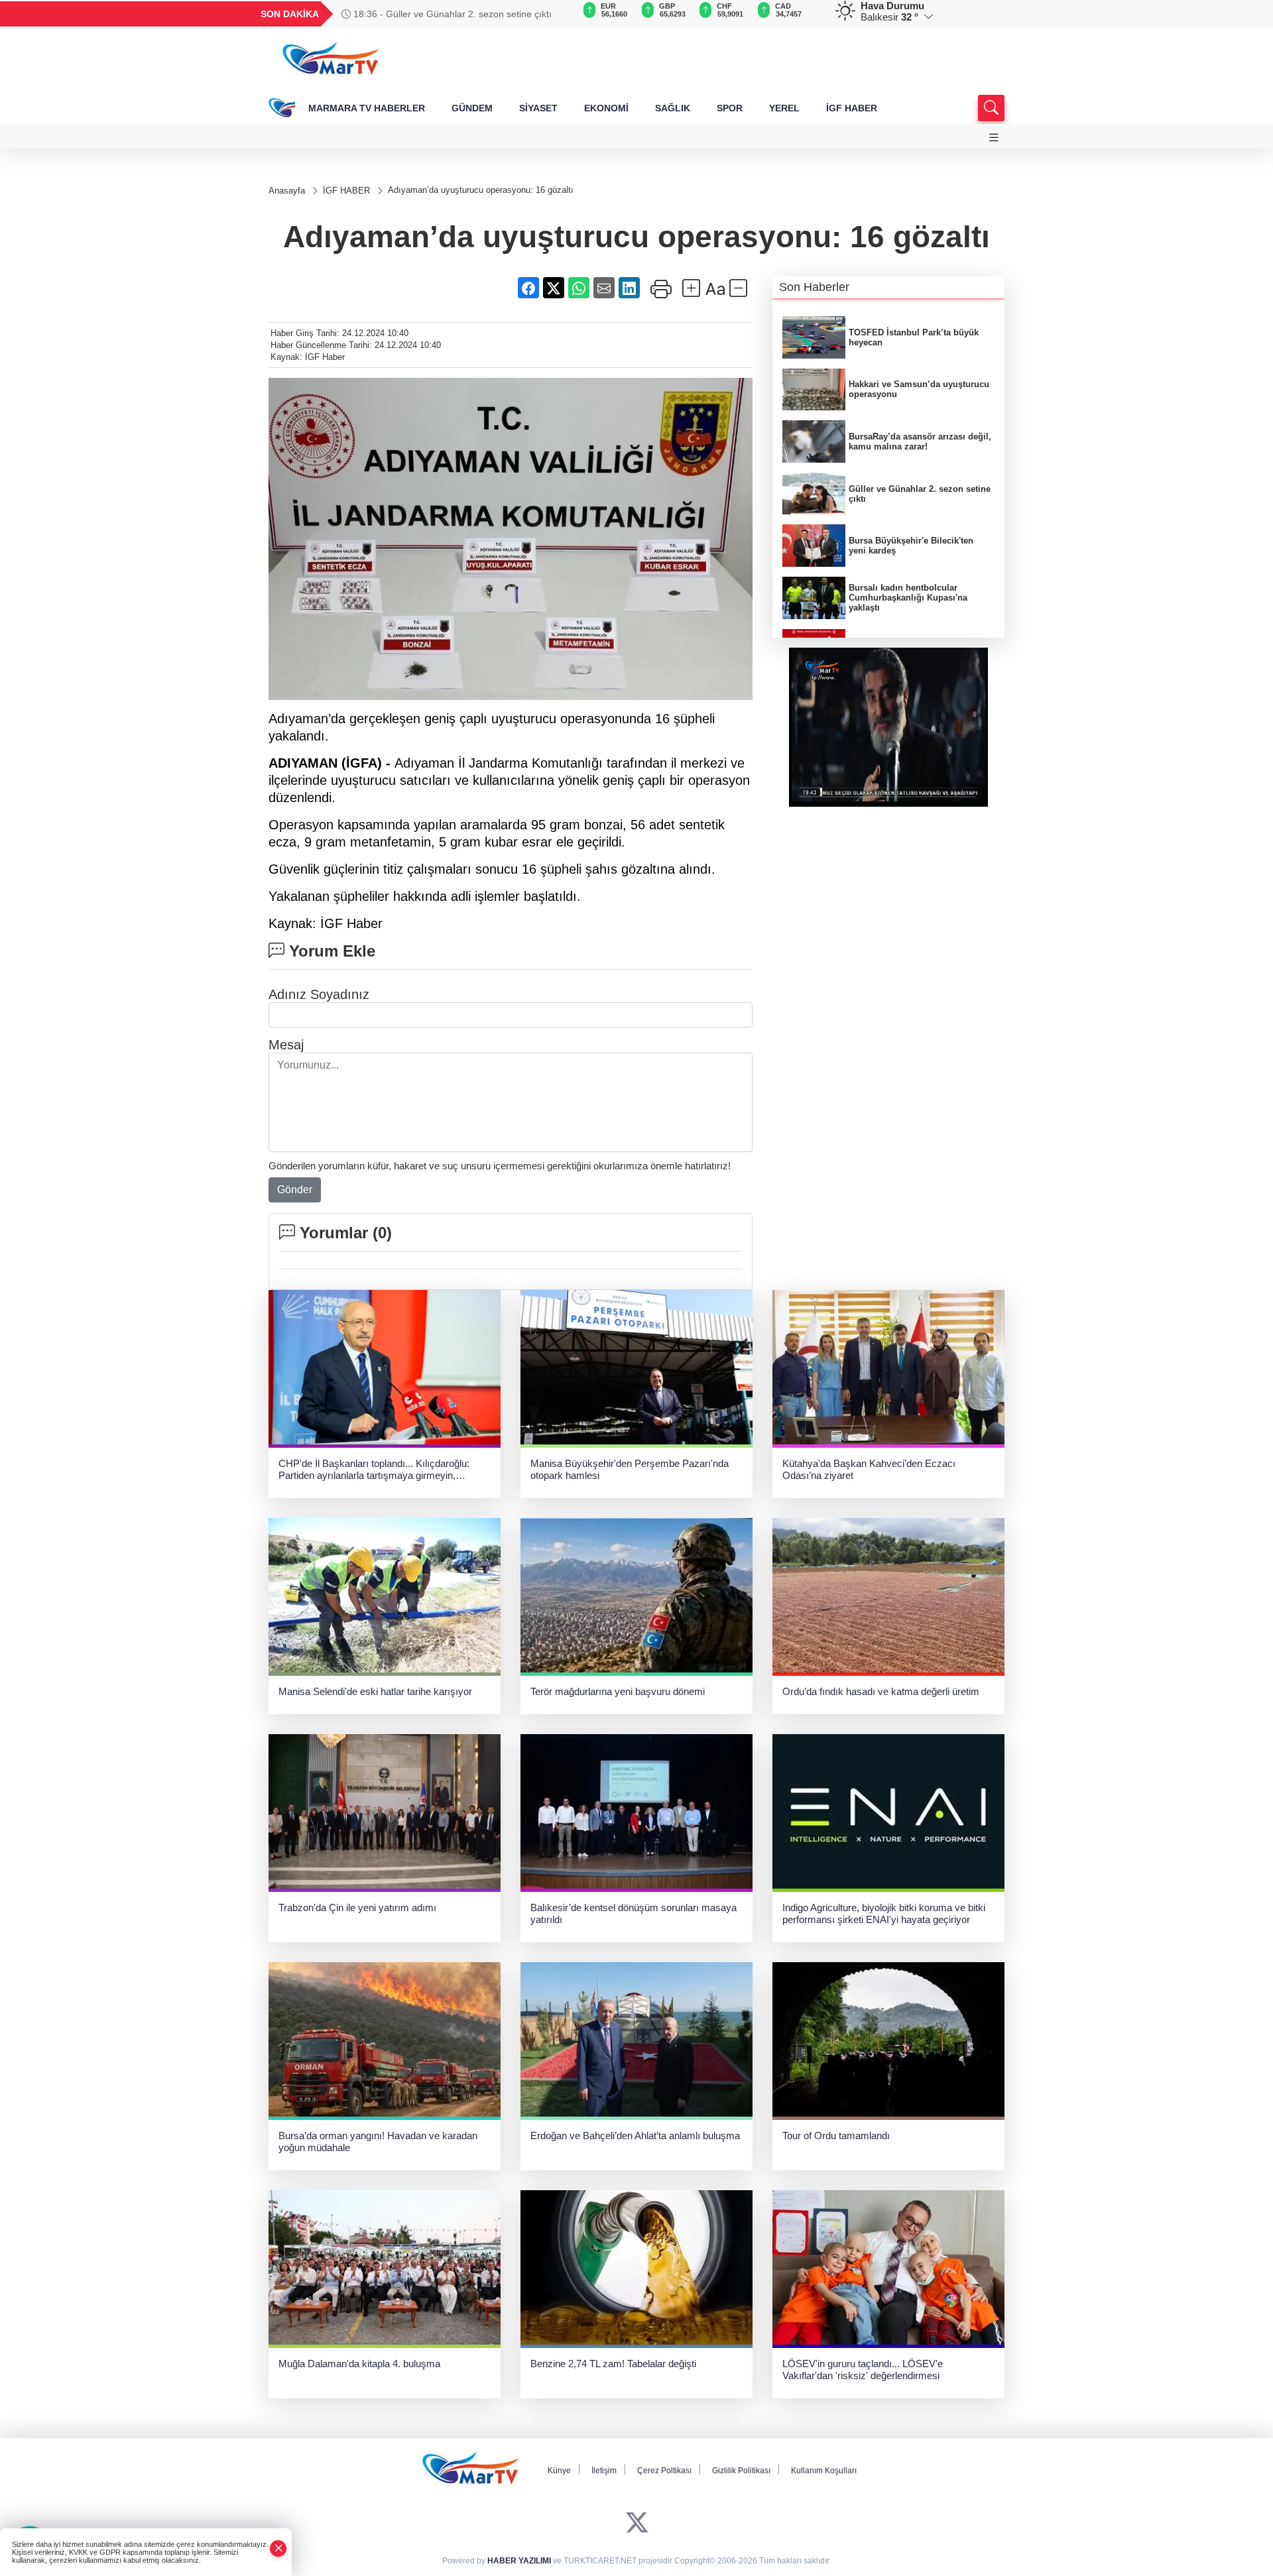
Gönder (295, 1190)
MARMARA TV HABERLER (367, 108)
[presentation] (557, 14)
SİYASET (538, 108)
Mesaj (286, 1045)
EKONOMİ (606, 108)
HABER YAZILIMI (519, 2561)
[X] (637, 2523)
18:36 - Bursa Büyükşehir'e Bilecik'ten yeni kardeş (456, 14)
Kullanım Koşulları (824, 2471)
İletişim (604, 2471)
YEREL (784, 108)
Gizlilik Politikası (741, 2471)
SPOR (730, 108)
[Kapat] (278, 2548)
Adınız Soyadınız (319, 994)
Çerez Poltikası (664, 2471)
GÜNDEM (472, 108)
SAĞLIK (673, 108)
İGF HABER (852, 108)
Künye (559, 2471)
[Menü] (994, 138)
